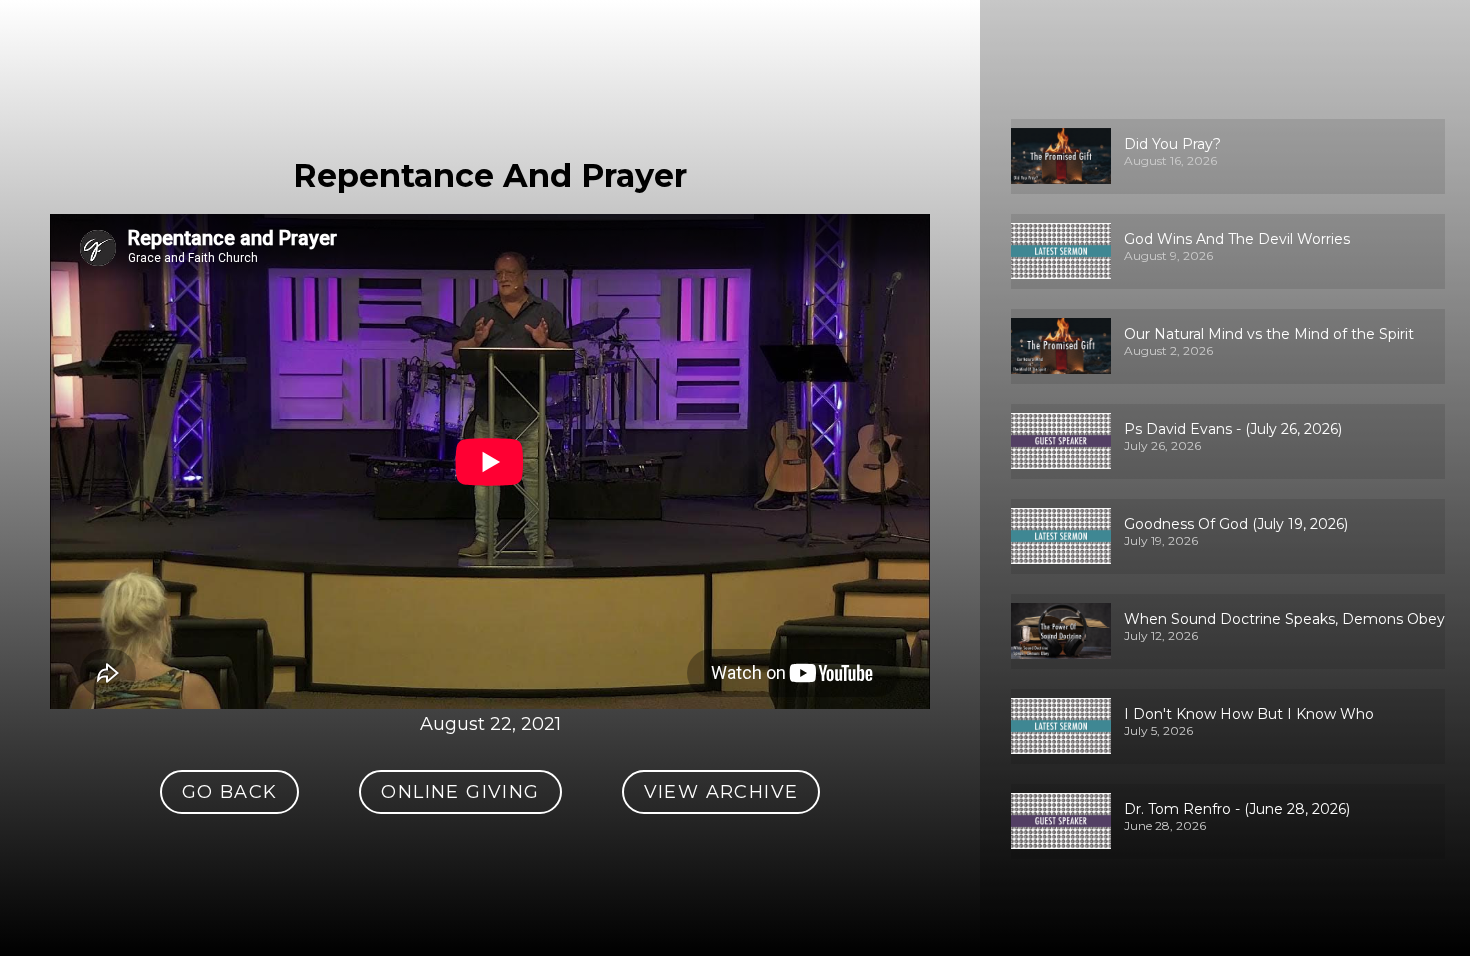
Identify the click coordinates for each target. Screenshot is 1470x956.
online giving (460, 792)
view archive (721, 792)
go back (230, 792)
